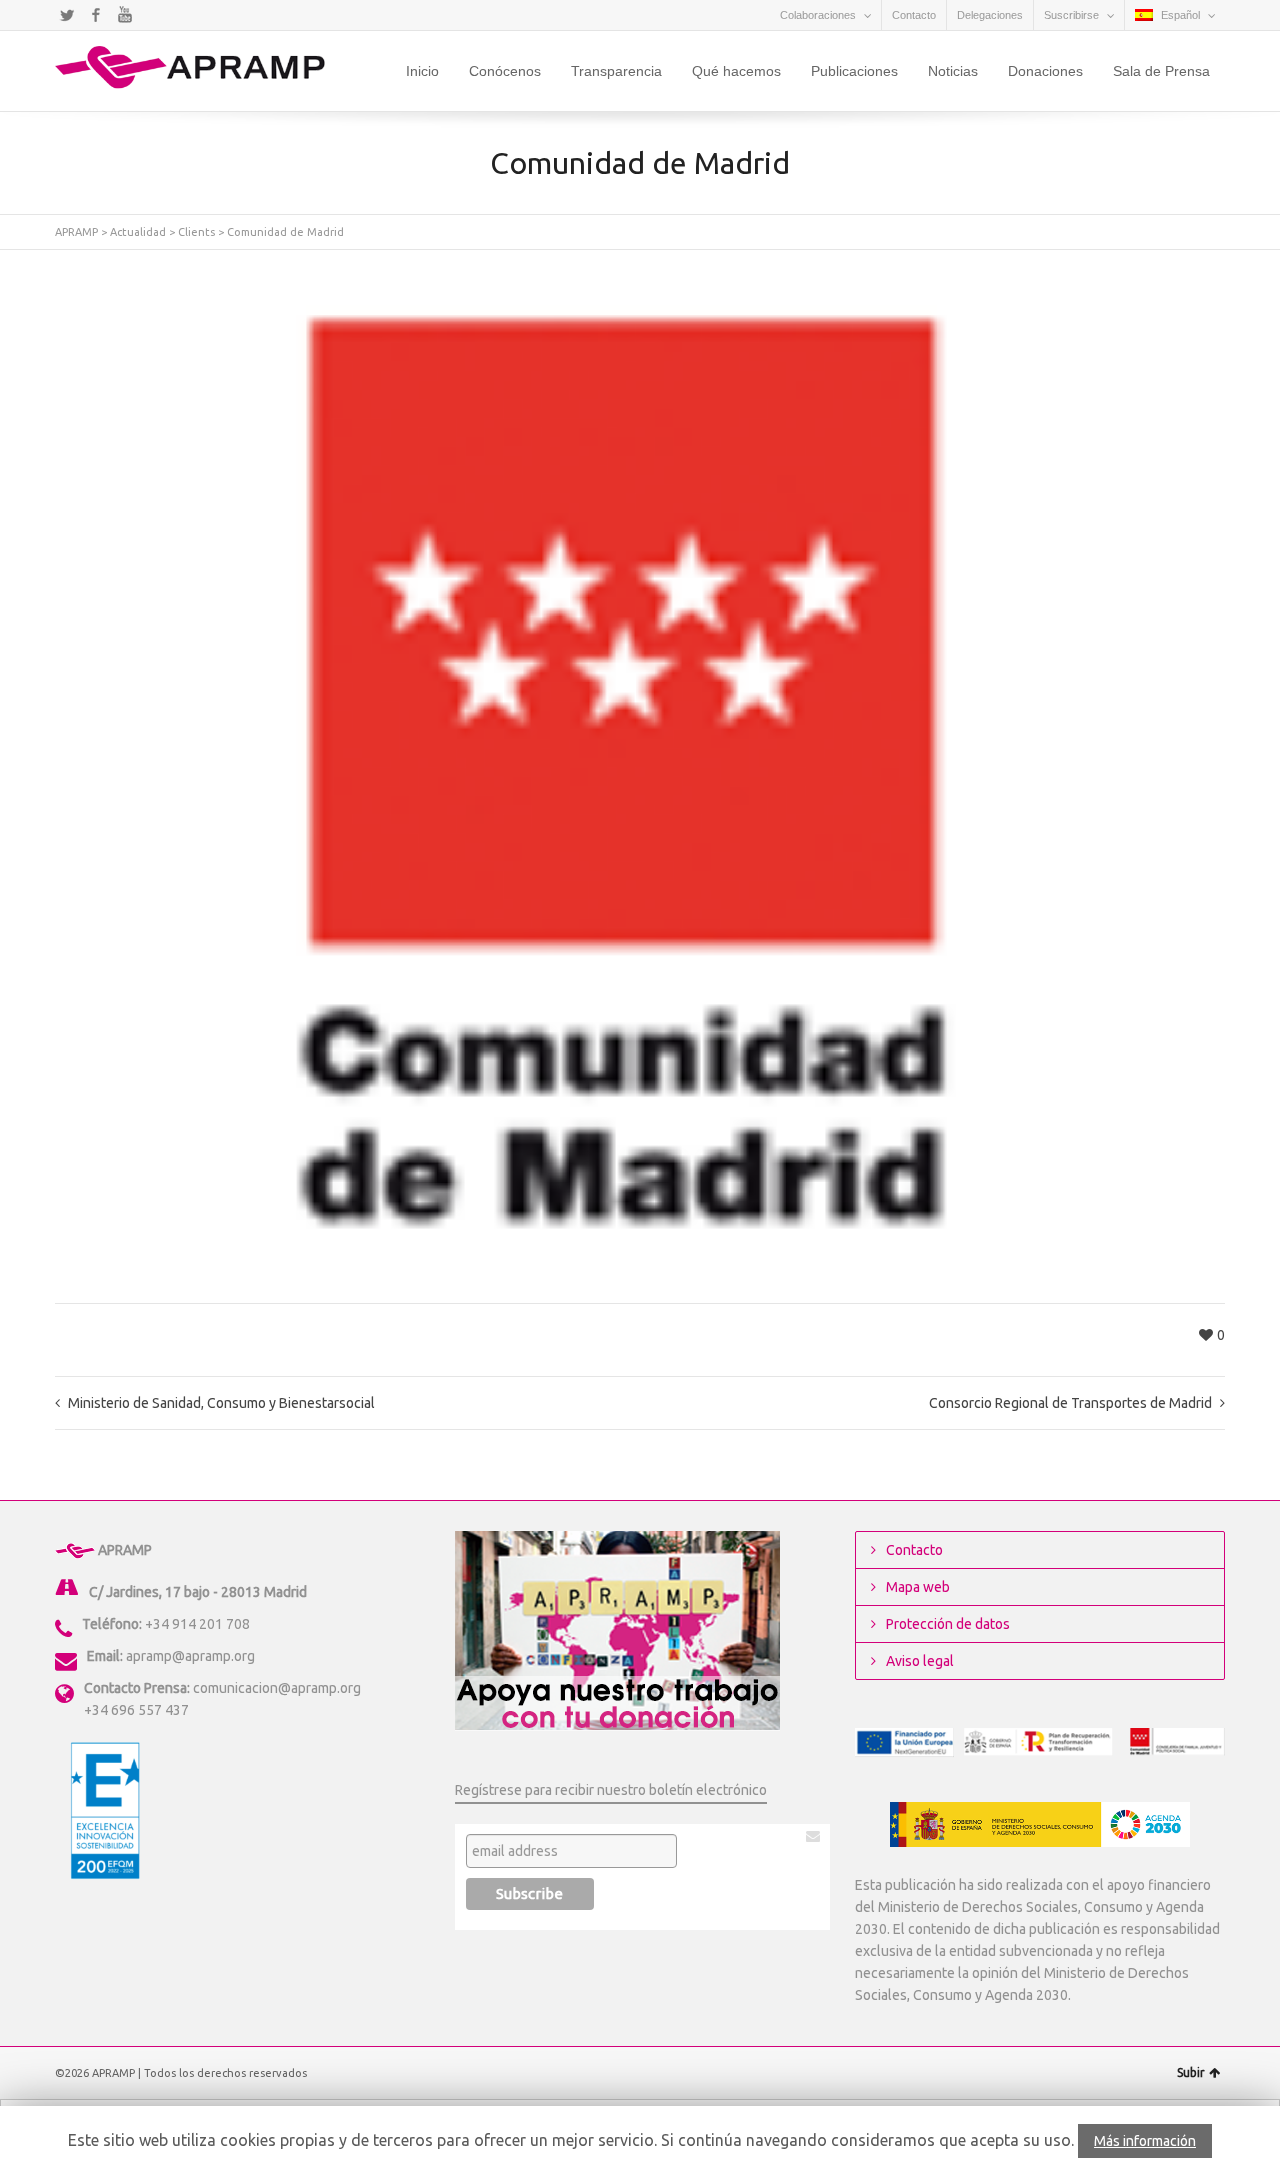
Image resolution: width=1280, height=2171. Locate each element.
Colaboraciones (818, 15)
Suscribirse (1071, 15)
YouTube (125, 15)
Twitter (67, 15)
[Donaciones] (617, 1630)
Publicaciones (854, 71)
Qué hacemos (736, 71)
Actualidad (138, 232)
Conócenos (505, 71)
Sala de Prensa (1161, 71)
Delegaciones (990, 15)
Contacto (914, 15)
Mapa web (918, 1587)
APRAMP (76, 232)
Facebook (96, 15)
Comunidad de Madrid (285, 232)
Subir (1191, 2072)
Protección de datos (948, 1624)
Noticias (953, 71)
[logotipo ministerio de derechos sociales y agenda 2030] (1040, 1824)
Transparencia (616, 71)
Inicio (422, 71)
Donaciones (1045, 71)
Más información (1145, 2141)
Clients (196, 232)
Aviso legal (920, 1661)
